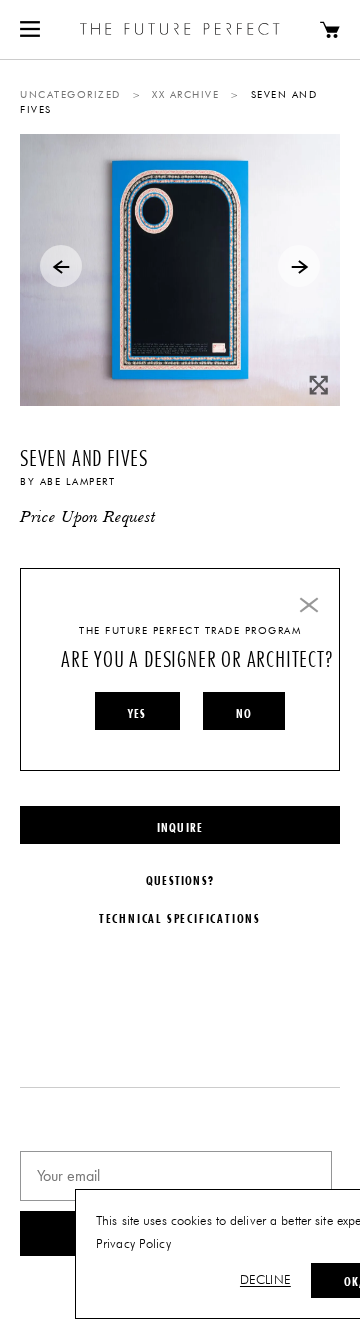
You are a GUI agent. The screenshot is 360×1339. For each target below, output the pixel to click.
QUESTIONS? (180, 880)
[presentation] (61, 266)
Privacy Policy (133, 1244)
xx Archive (185, 95)
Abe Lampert (78, 482)
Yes (137, 713)
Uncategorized (70, 95)
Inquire (180, 827)
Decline (265, 1280)
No (244, 713)
